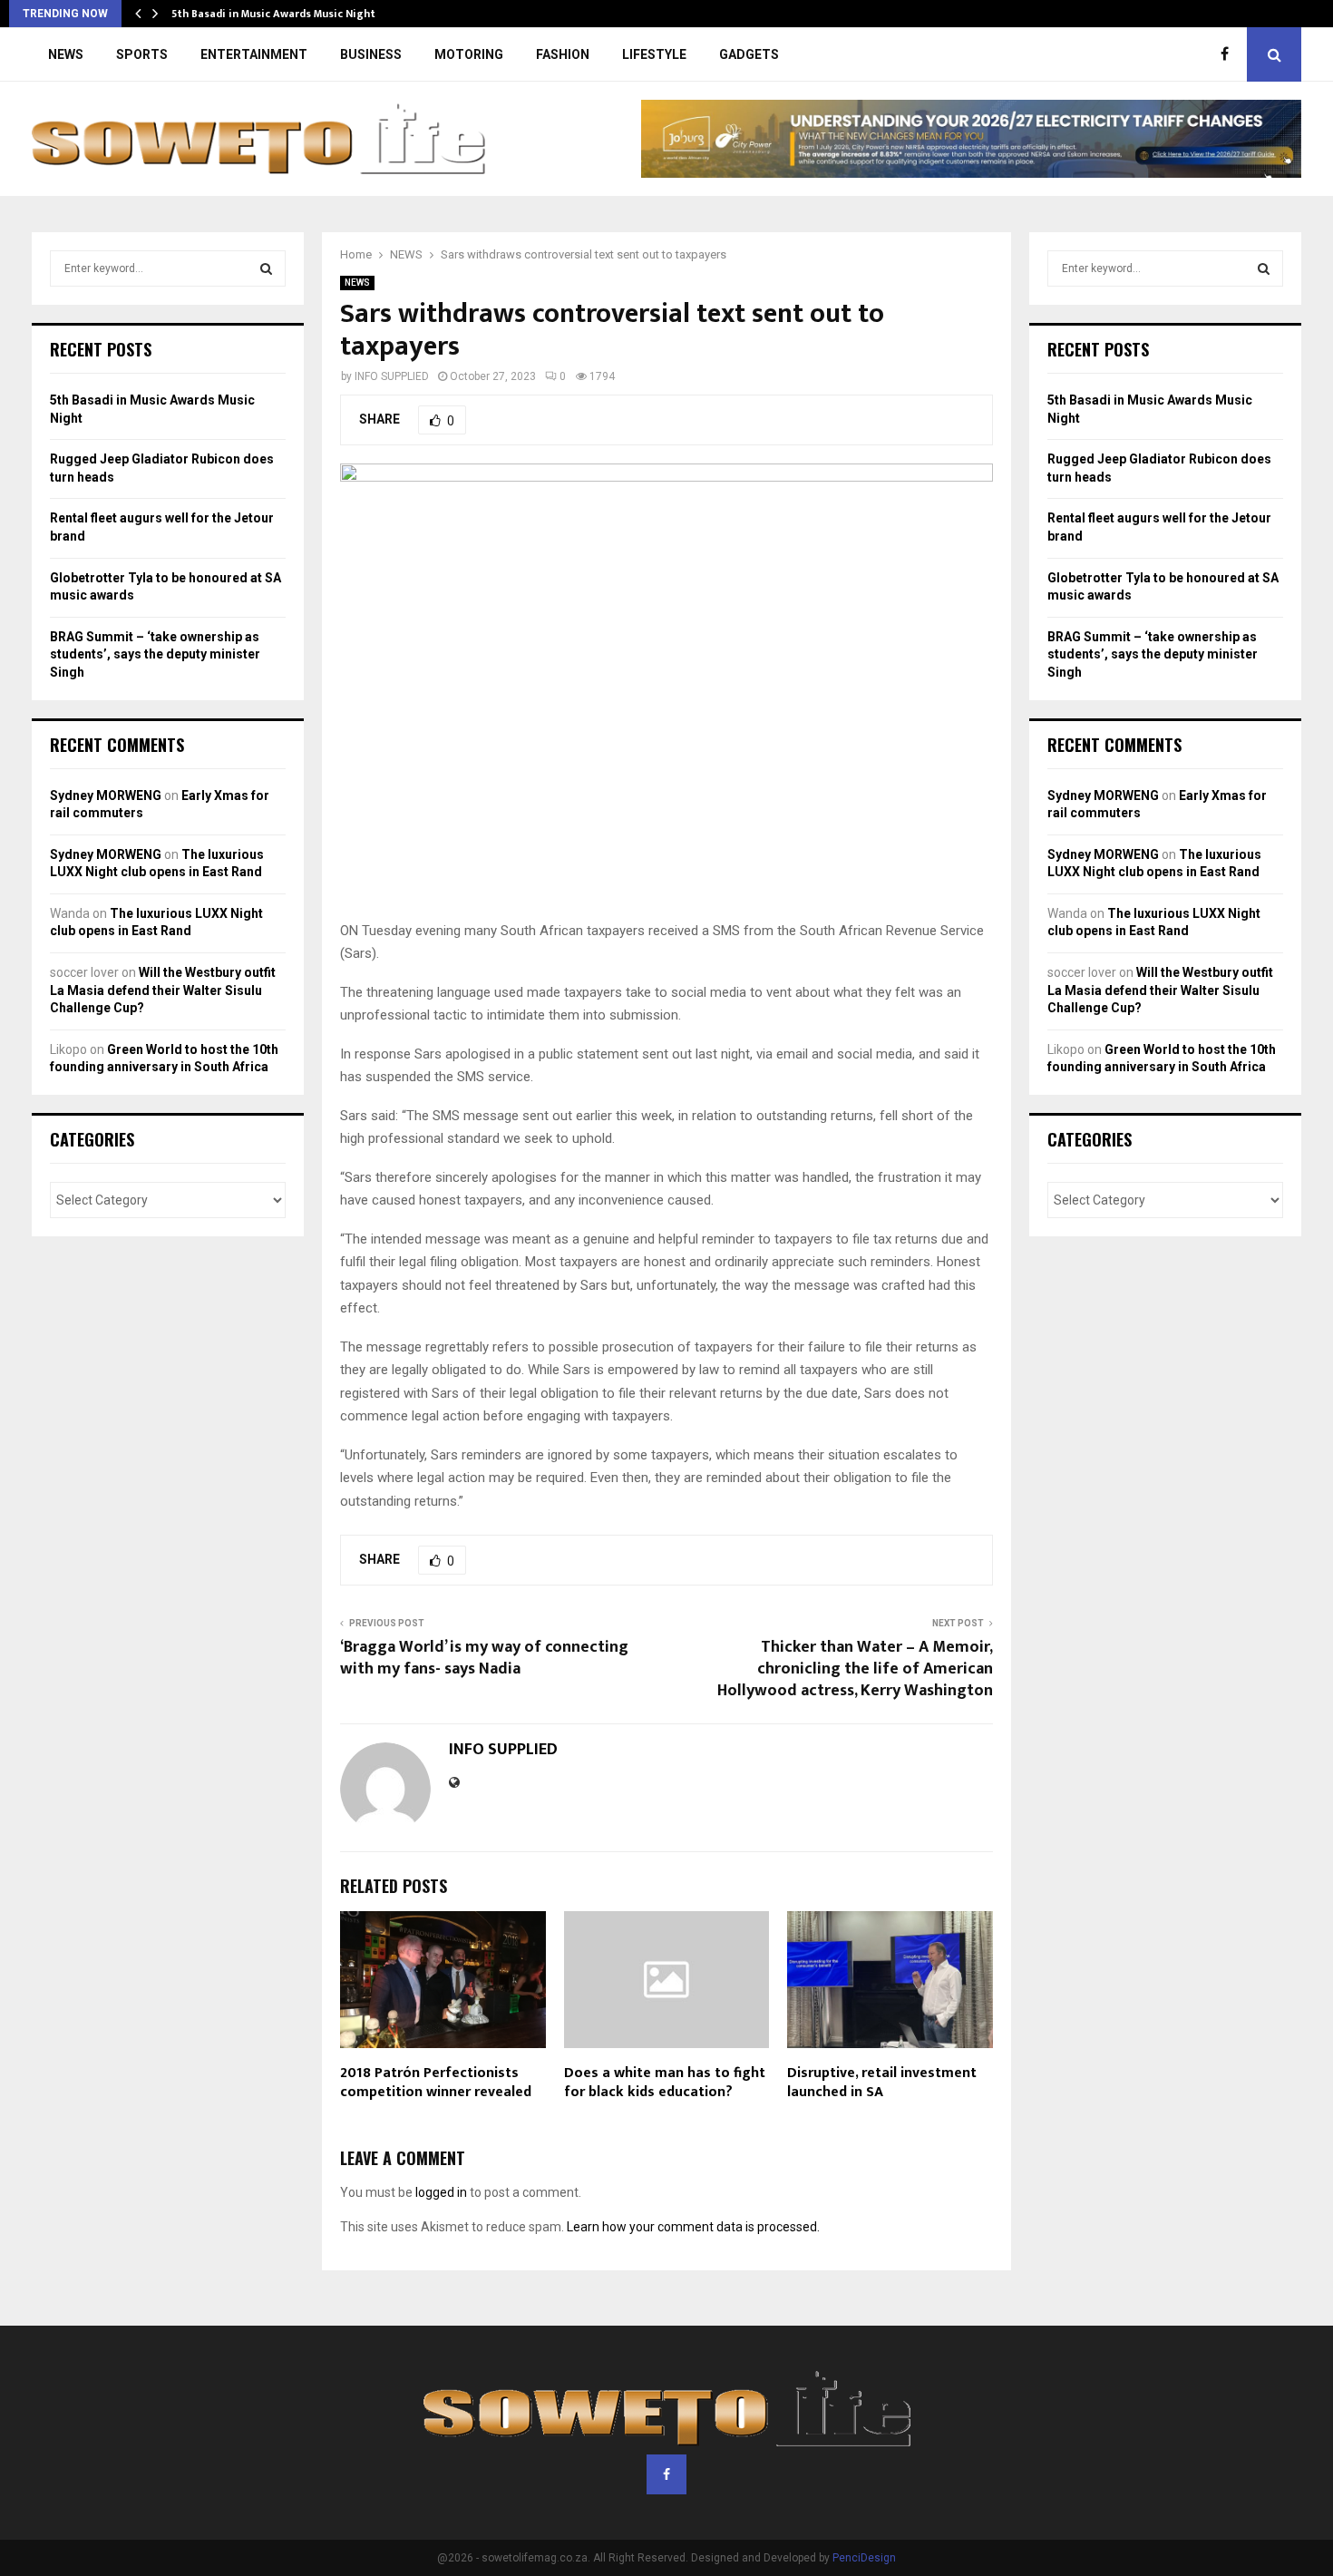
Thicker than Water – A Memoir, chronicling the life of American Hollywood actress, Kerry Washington (855, 1669)
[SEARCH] (266, 268)
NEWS (66, 54)
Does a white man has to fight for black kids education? (665, 2083)
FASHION (563, 54)
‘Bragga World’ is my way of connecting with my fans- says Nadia (484, 1658)
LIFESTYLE (654, 54)
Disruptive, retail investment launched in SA (882, 2083)
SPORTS (142, 54)
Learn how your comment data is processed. (693, 2227)
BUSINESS (371, 54)
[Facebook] (1229, 54)
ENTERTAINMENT (254, 54)
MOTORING (469, 54)
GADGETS (749, 54)
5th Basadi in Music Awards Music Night (273, 14)
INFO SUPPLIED (392, 376)
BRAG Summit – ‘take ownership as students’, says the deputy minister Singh (155, 654)
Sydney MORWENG (106, 795)
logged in (441, 2192)
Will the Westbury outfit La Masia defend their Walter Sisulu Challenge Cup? (163, 990)
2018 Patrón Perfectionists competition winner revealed (436, 2083)
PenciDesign (864, 2558)
